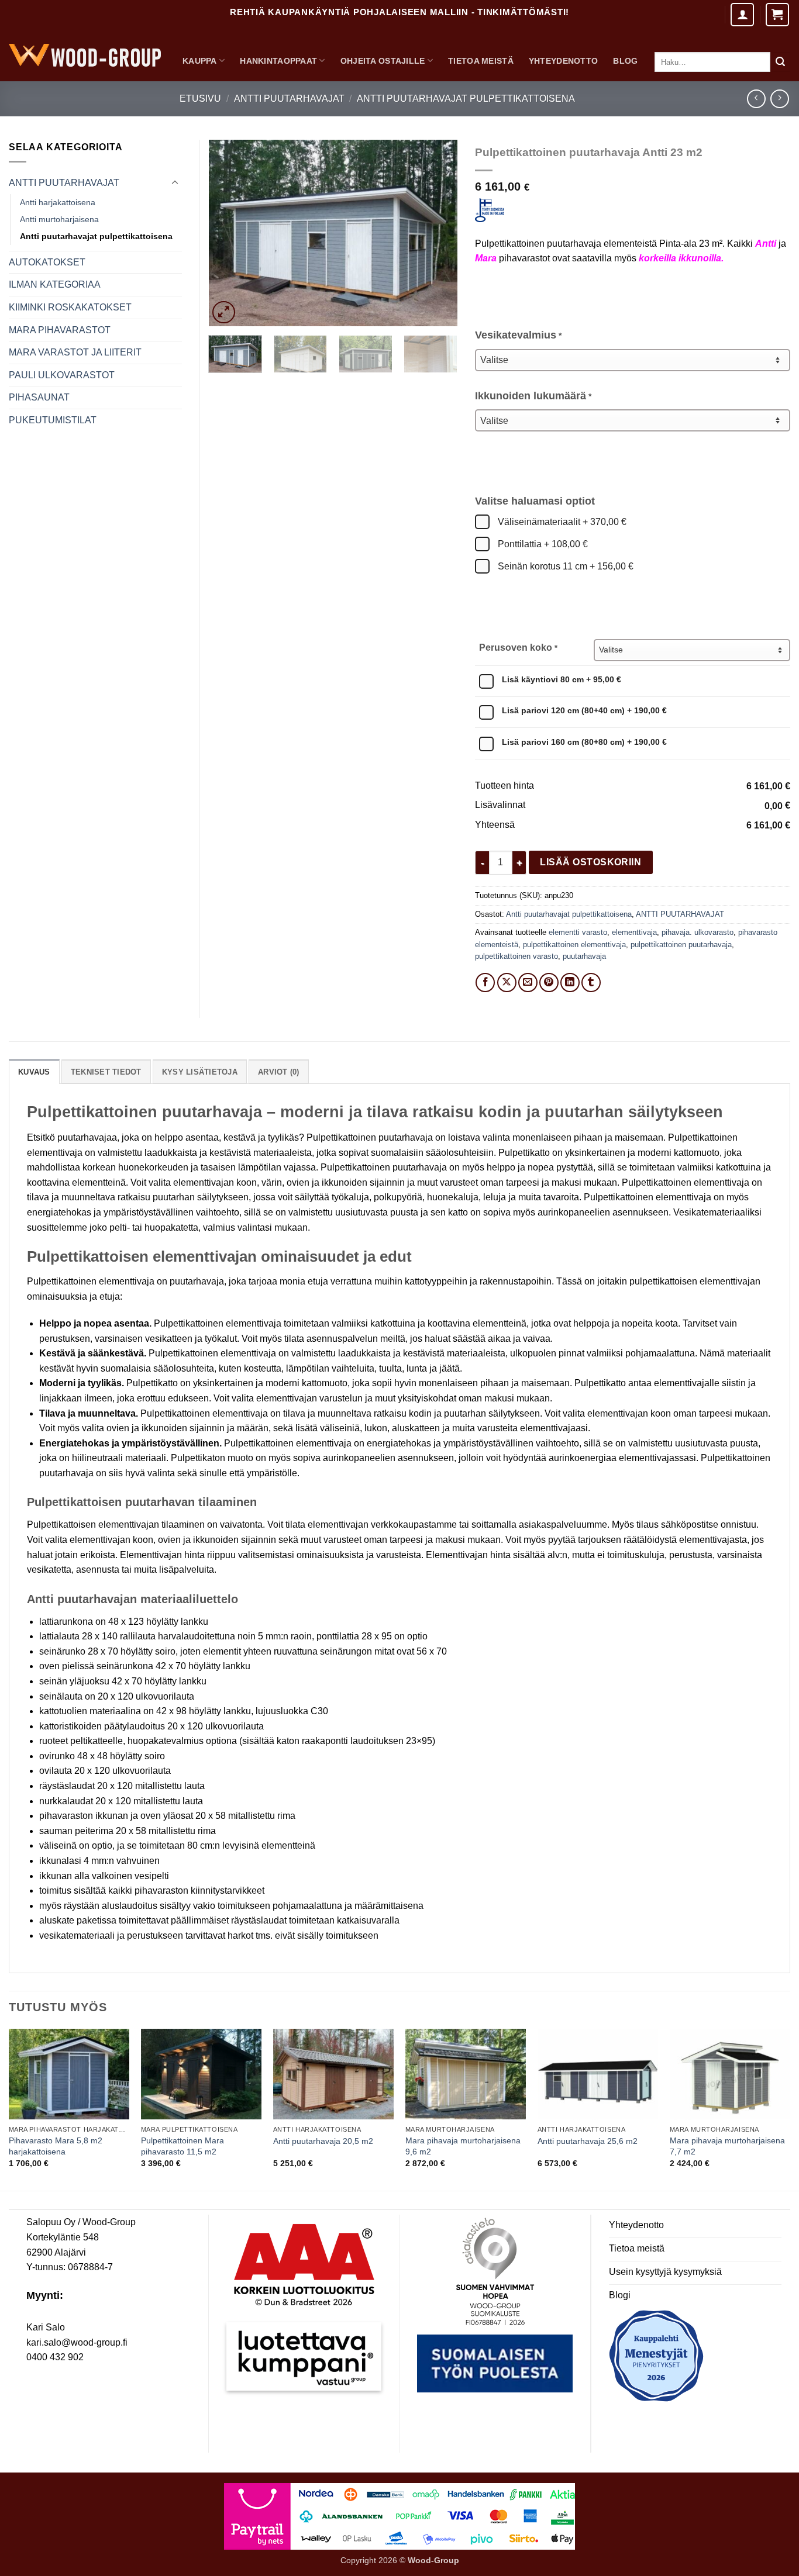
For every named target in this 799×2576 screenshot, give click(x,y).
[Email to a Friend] (528, 983)
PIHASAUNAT (39, 397)
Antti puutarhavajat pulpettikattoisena (466, 99)
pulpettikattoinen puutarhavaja (681, 945)
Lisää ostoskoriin (590, 862)
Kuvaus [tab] (34, 1072)
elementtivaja (634, 932)
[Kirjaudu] (742, 15)
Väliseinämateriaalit (561, 522)
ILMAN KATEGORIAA (55, 284)
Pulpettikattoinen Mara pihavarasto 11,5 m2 (182, 2146)
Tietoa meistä (481, 61)
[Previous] (228, 233)
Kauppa (200, 61)
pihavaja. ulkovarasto (698, 932)
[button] (777, 15)
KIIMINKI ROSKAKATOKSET (70, 307)
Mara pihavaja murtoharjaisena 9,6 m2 (463, 2146)
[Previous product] (779, 99)
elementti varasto (578, 932)
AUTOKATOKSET (47, 262)
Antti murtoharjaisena (59, 219)
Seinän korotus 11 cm (564, 566)
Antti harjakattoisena (58, 202)
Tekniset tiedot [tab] (106, 1072)
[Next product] (756, 99)
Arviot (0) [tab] (279, 1072)
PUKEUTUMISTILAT (53, 420)
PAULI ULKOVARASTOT (62, 375)
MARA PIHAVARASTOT (60, 330)
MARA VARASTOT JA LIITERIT (75, 352)
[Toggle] (175, 183)
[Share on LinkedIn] (570, 983)
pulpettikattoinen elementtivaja (574, 945)
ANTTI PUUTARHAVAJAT (289, 99)
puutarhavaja (584, 956)
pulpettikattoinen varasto (516, 956)
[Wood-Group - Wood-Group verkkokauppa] (85, 55)
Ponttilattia (542, 544)
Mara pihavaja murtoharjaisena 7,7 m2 (727, 2146)
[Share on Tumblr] (591, 983)
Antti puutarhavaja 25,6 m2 (588, 2141)
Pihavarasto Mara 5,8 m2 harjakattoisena (56, 2146)
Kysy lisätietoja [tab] (200, 1072)
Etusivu (200, 99)
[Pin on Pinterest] (549, 983)
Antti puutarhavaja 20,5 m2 (323, 2141)
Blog (625, 61)
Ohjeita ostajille (383, 61)
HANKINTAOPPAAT (278, 61)
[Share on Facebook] (485, 983)
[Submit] (780, 62)
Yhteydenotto (563, 61)
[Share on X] (507, 983)
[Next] (438, 233)
